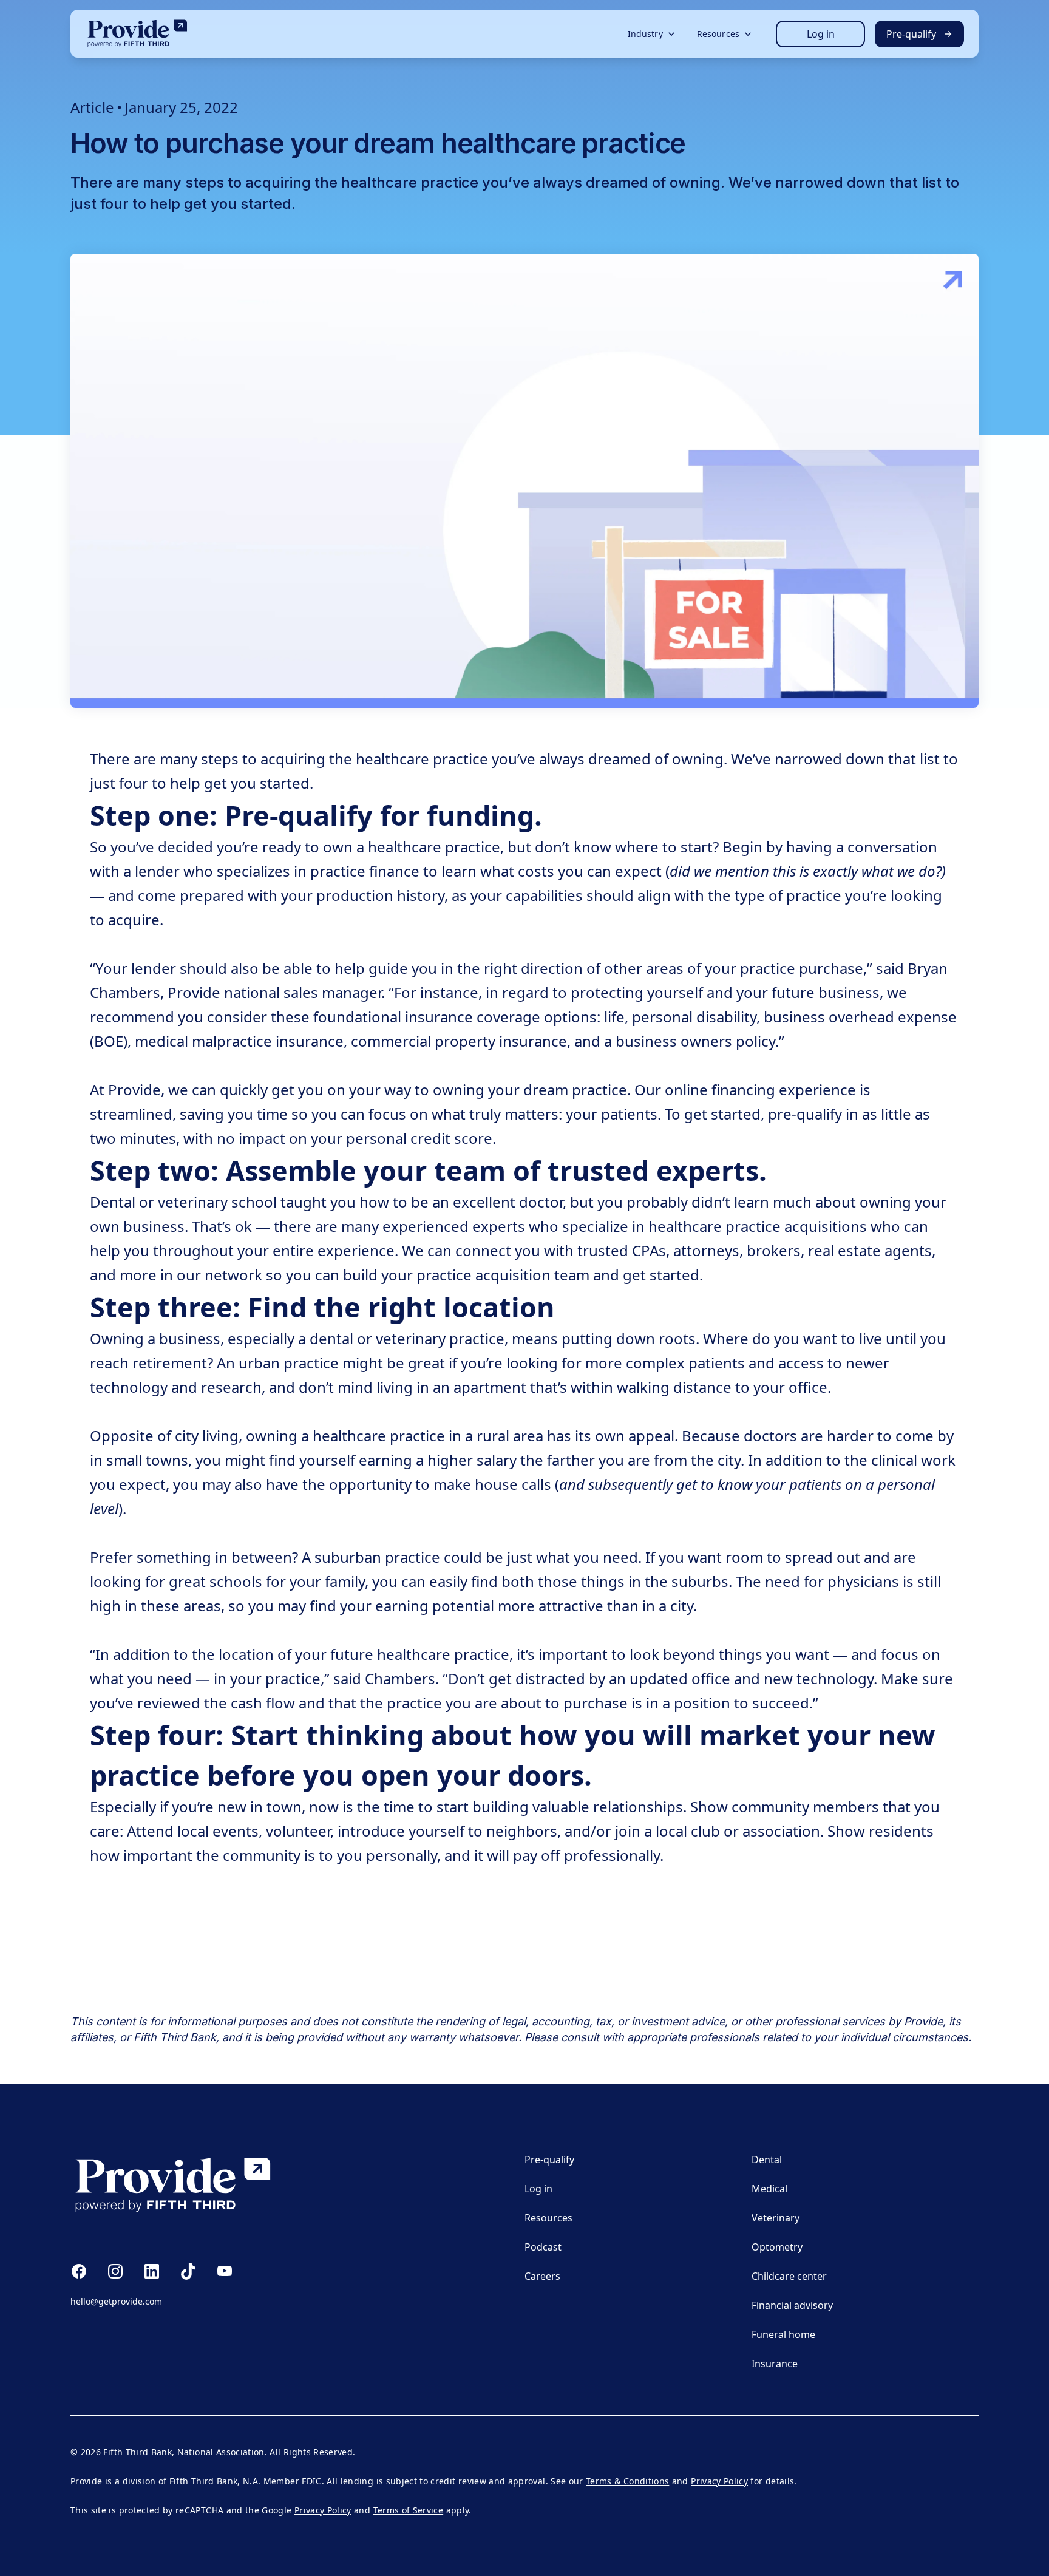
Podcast (543, 2247)
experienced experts (454, 1226)
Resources (548, 2218)
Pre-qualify (549, 2160)
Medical (769, 2189)
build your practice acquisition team (466, 1275)
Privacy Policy (719, 2481)
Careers (542, 2276)
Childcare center (789, 2276)
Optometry (777, 2247)
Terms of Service (409, 2510)
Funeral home (783, 2334)
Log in (821, 34)
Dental (767, 2160)
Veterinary (776, 2218)
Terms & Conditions (627, 2481)
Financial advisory (792, 2305)
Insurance (775, 2364)
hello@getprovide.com (116, 2301)
